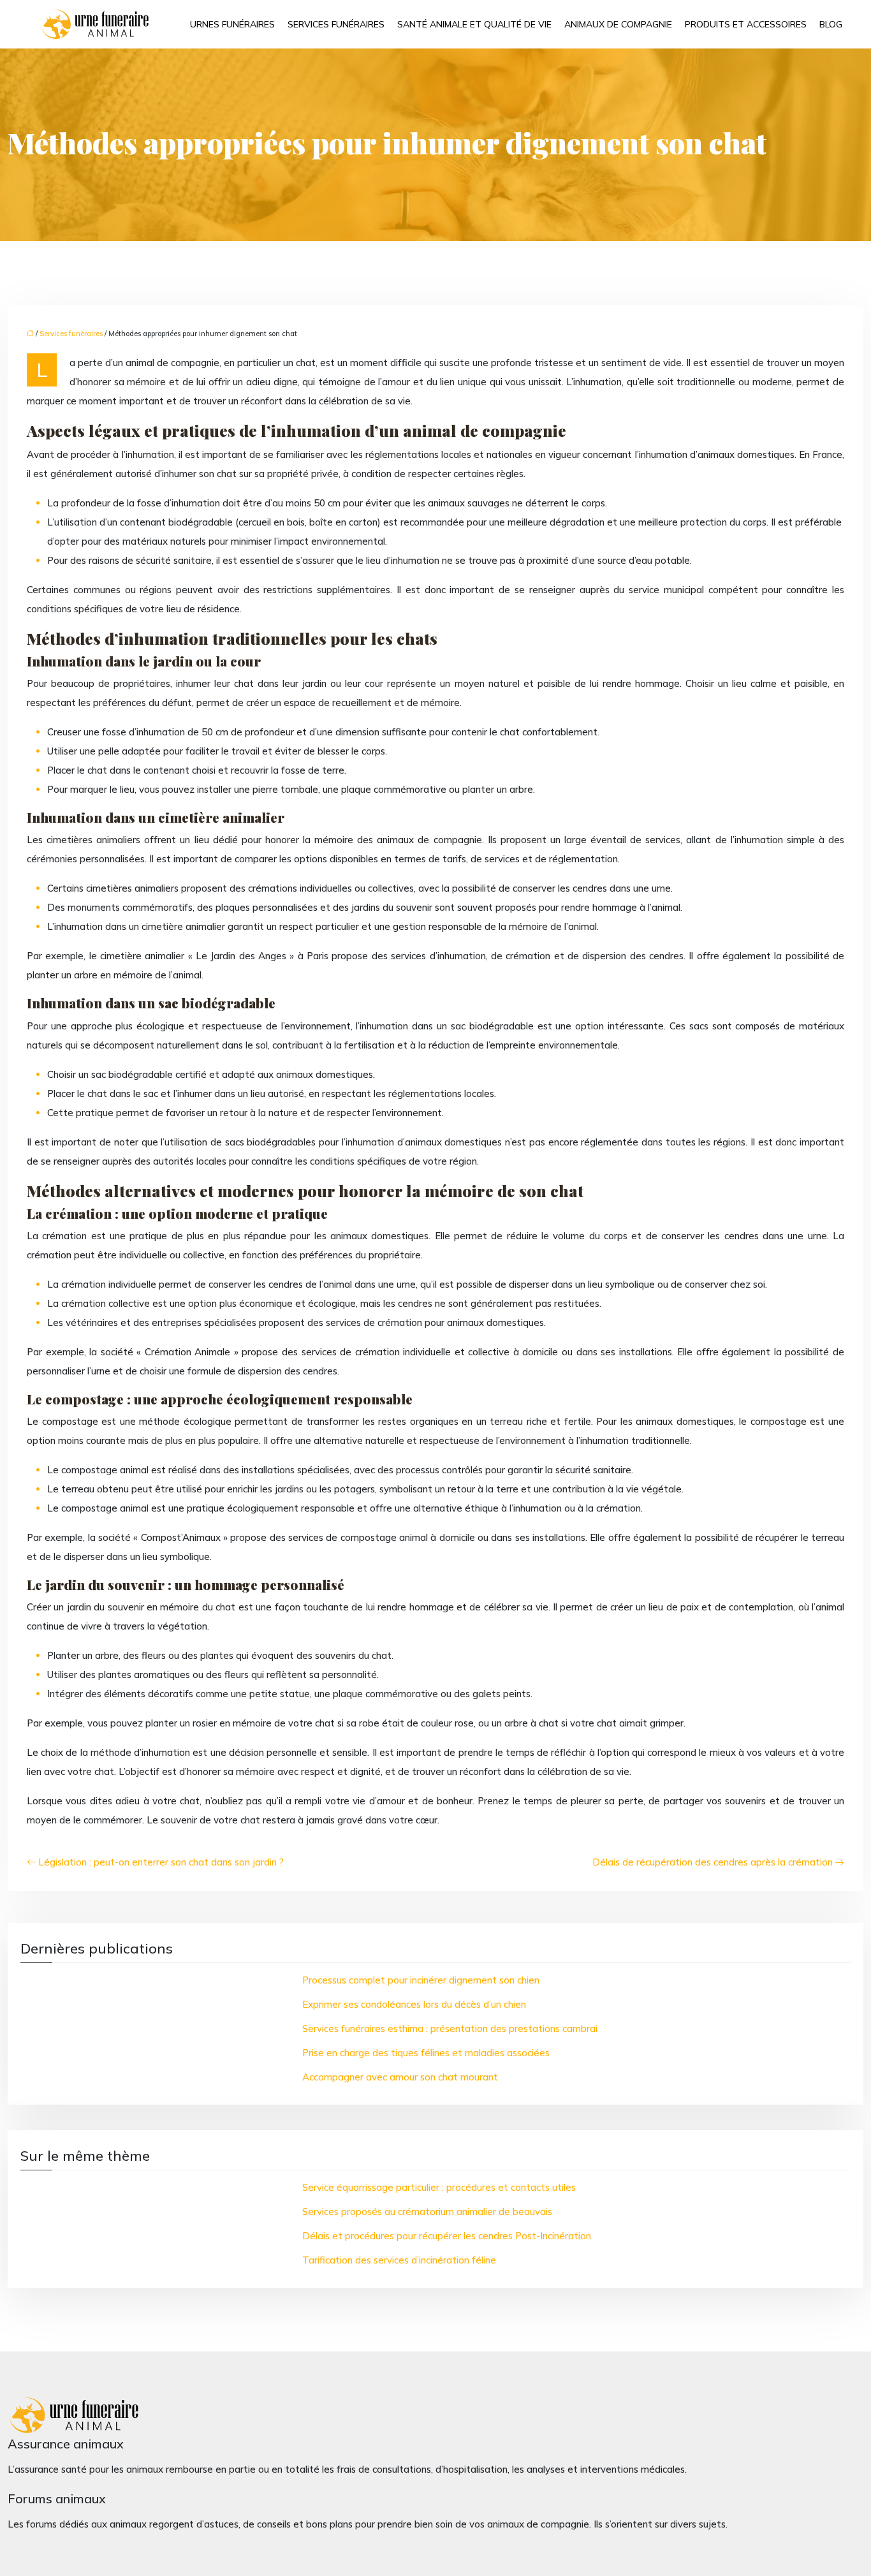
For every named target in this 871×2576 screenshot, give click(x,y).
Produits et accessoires (746, 24)
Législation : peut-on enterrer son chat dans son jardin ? (161, 1862)
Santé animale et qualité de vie (474, 24)
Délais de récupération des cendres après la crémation (713, 1862)
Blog (831, 24)
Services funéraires (336, 24)
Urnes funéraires (232, 24)
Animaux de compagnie (618, 24)
